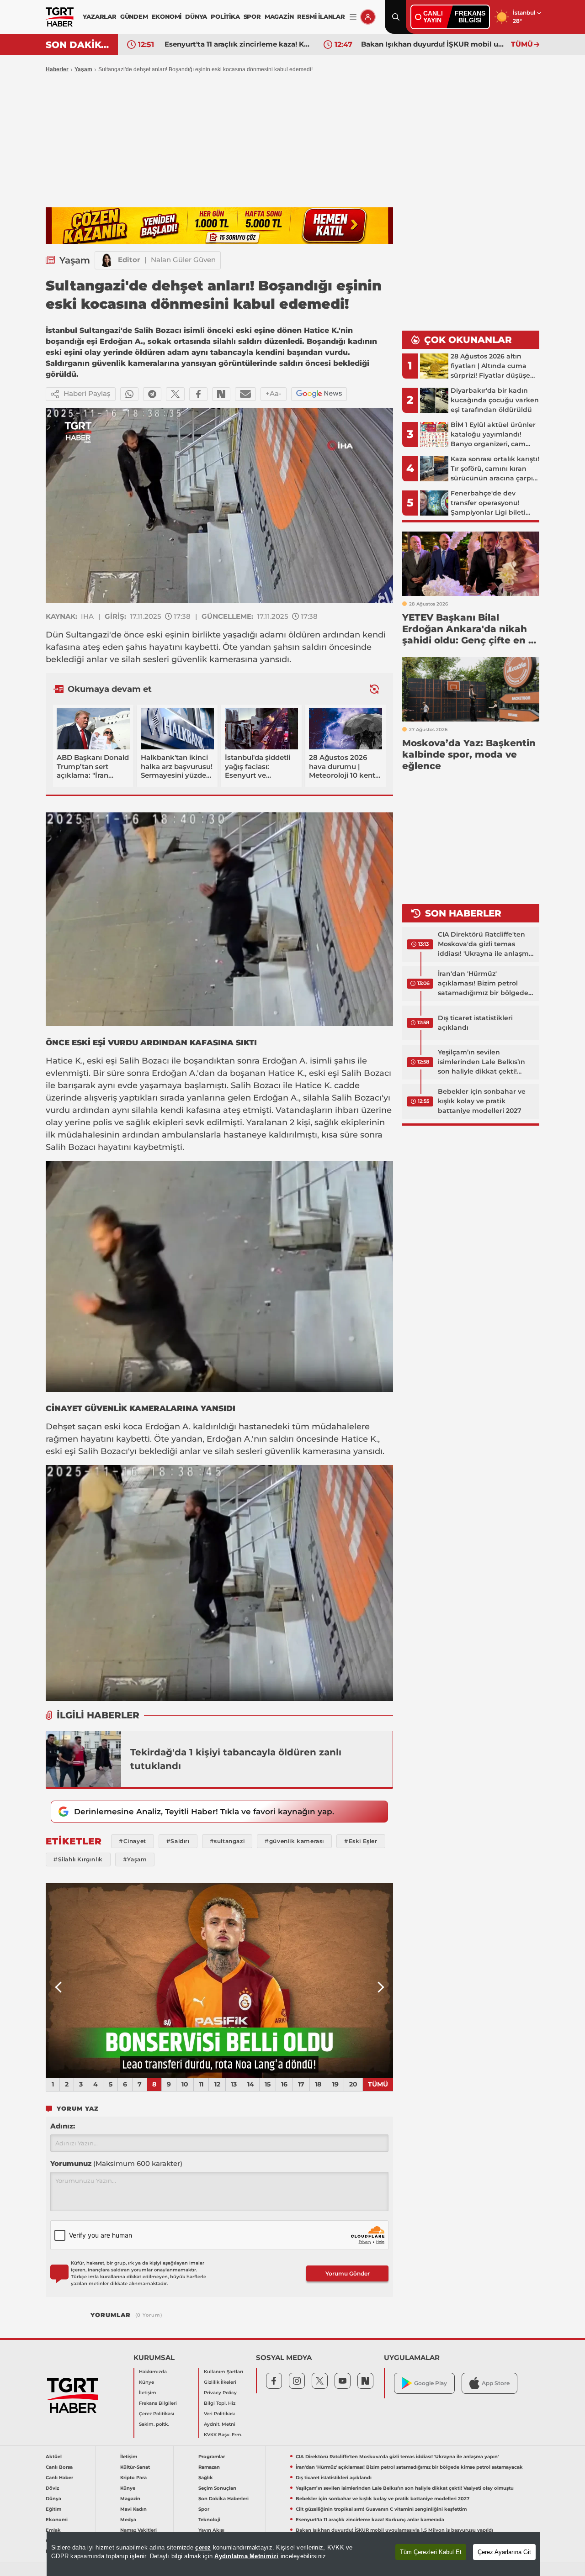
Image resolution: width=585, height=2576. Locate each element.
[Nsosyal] (221, 394)
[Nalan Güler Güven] (106, 260)
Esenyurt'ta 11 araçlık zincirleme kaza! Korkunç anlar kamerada (370, 2520)
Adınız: (63, 2126)
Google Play (431, 2383)
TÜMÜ (522, 44)
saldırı (314, 647)
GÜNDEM (134, 16)
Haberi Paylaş (87, 393)
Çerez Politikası (157, 2414)
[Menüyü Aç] (353, 17)
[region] (293, 2554)
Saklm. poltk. (154, 2424)
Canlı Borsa (59, 2467)
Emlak (53, 2530)
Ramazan (209, 2467)
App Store (496, 2383)
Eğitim (53, 2509)
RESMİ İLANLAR (321, 16)
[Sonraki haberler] (374, 689)
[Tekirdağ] (84, 1759)
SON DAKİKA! (78, 45)
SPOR (252, 16)
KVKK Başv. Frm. (223, 2435)
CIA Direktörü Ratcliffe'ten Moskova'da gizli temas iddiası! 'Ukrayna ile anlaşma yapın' (485, 944)
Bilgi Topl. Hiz (220, 2403)
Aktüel (54, 2457)
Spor (204, 2509)
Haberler (57, 69)
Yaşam (83, 69)
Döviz (52, 2488)
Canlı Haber (59, 2478)
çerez (203, 2547)
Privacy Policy (220, 2393)
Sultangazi (88, 635)
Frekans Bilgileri (158, 2403)
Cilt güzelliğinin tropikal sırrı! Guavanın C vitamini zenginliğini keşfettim (381, 2509)
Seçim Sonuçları (217, 2488)
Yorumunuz (116, 2163)
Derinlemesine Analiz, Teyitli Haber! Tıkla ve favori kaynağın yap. (204, 1812)
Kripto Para (133, 2478)
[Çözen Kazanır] (219, 226)
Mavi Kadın (133, 2509)
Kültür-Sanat (135, 2467)
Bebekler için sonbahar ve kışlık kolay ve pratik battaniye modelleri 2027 (482, 1101)
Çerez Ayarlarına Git (504, 2552)
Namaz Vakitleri (138, 2530)
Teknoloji (209, 2520)
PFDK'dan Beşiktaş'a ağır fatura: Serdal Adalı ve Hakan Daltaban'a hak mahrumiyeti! (434, 44)
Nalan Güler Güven (183, 260)
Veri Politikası (219, 2414)
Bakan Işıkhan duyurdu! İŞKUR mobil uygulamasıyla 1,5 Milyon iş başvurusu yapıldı (237, 44)
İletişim (148, 2393)
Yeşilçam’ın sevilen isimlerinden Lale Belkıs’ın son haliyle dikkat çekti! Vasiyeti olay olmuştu (481, 1062)
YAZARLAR (99, 16)
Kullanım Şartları (223, 2372)
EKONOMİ (167, 16)
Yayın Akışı (211, 2530)
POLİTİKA (225, 16)
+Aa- (274, 393)
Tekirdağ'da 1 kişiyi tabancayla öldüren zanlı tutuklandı (236, 1759)
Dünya (53, 2499)
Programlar (212, 2457)
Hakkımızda (153, 2372)
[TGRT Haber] (60, 17)
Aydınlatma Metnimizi (246, 2556)
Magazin (130, 2499)
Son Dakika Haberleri (223, 2499)
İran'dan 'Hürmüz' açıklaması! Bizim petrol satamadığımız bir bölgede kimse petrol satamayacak (483, 984)
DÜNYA (196, 16)
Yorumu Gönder (348, 2273)
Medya (128, 2520)
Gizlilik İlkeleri (220, 2382)
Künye (146, 2382)
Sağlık (206, 2478)
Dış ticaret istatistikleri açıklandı (475, 1023)
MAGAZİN (279, 16)
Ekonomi (57, 2520)
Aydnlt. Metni (220, 2424)
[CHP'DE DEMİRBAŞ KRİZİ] (219, 1981)
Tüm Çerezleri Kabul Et (431, 2552)
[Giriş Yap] (368, 17)
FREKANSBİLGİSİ (470, 17)
